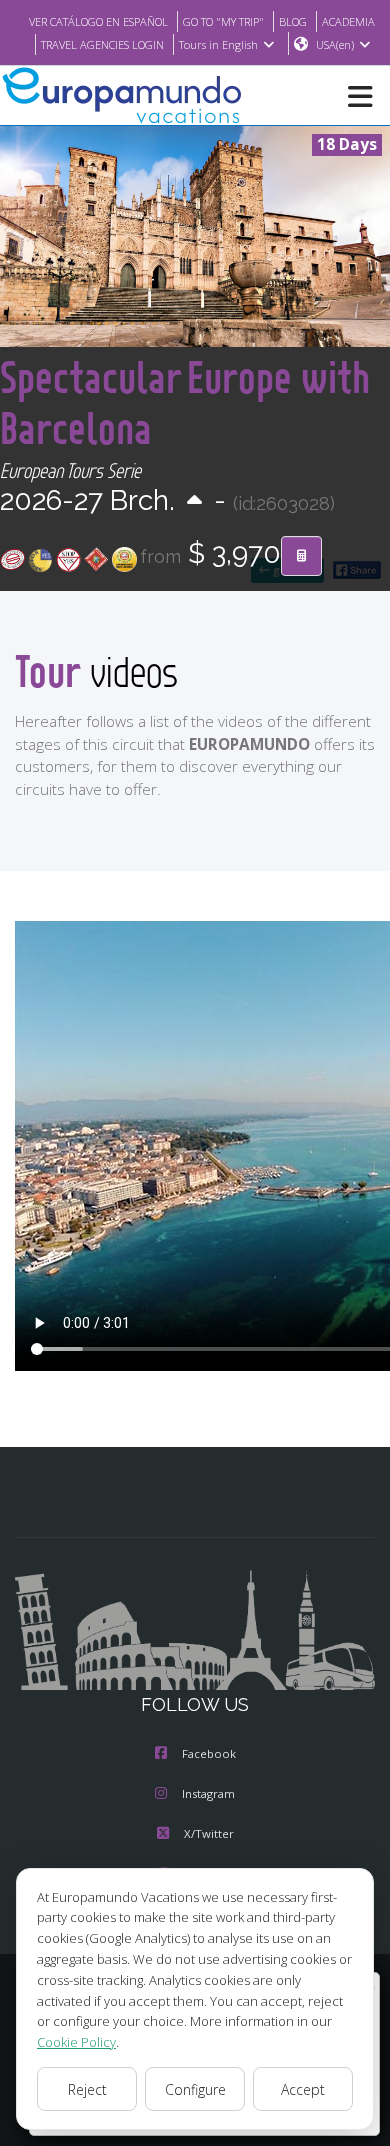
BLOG (293, 21)
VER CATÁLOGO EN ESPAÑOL (98, 21)
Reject (87, 2089)
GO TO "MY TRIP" (223, 21)
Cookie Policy (76, 2042)
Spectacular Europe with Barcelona (185, 402)
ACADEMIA (348, 21)
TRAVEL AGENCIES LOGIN (102, 44)
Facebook (209, 1753)
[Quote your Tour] (301, 556)
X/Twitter (209, 1833)
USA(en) (335, 44)
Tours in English (218, 44)
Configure (195, 2089)
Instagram (208, 1793)
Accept (303, 2089)
